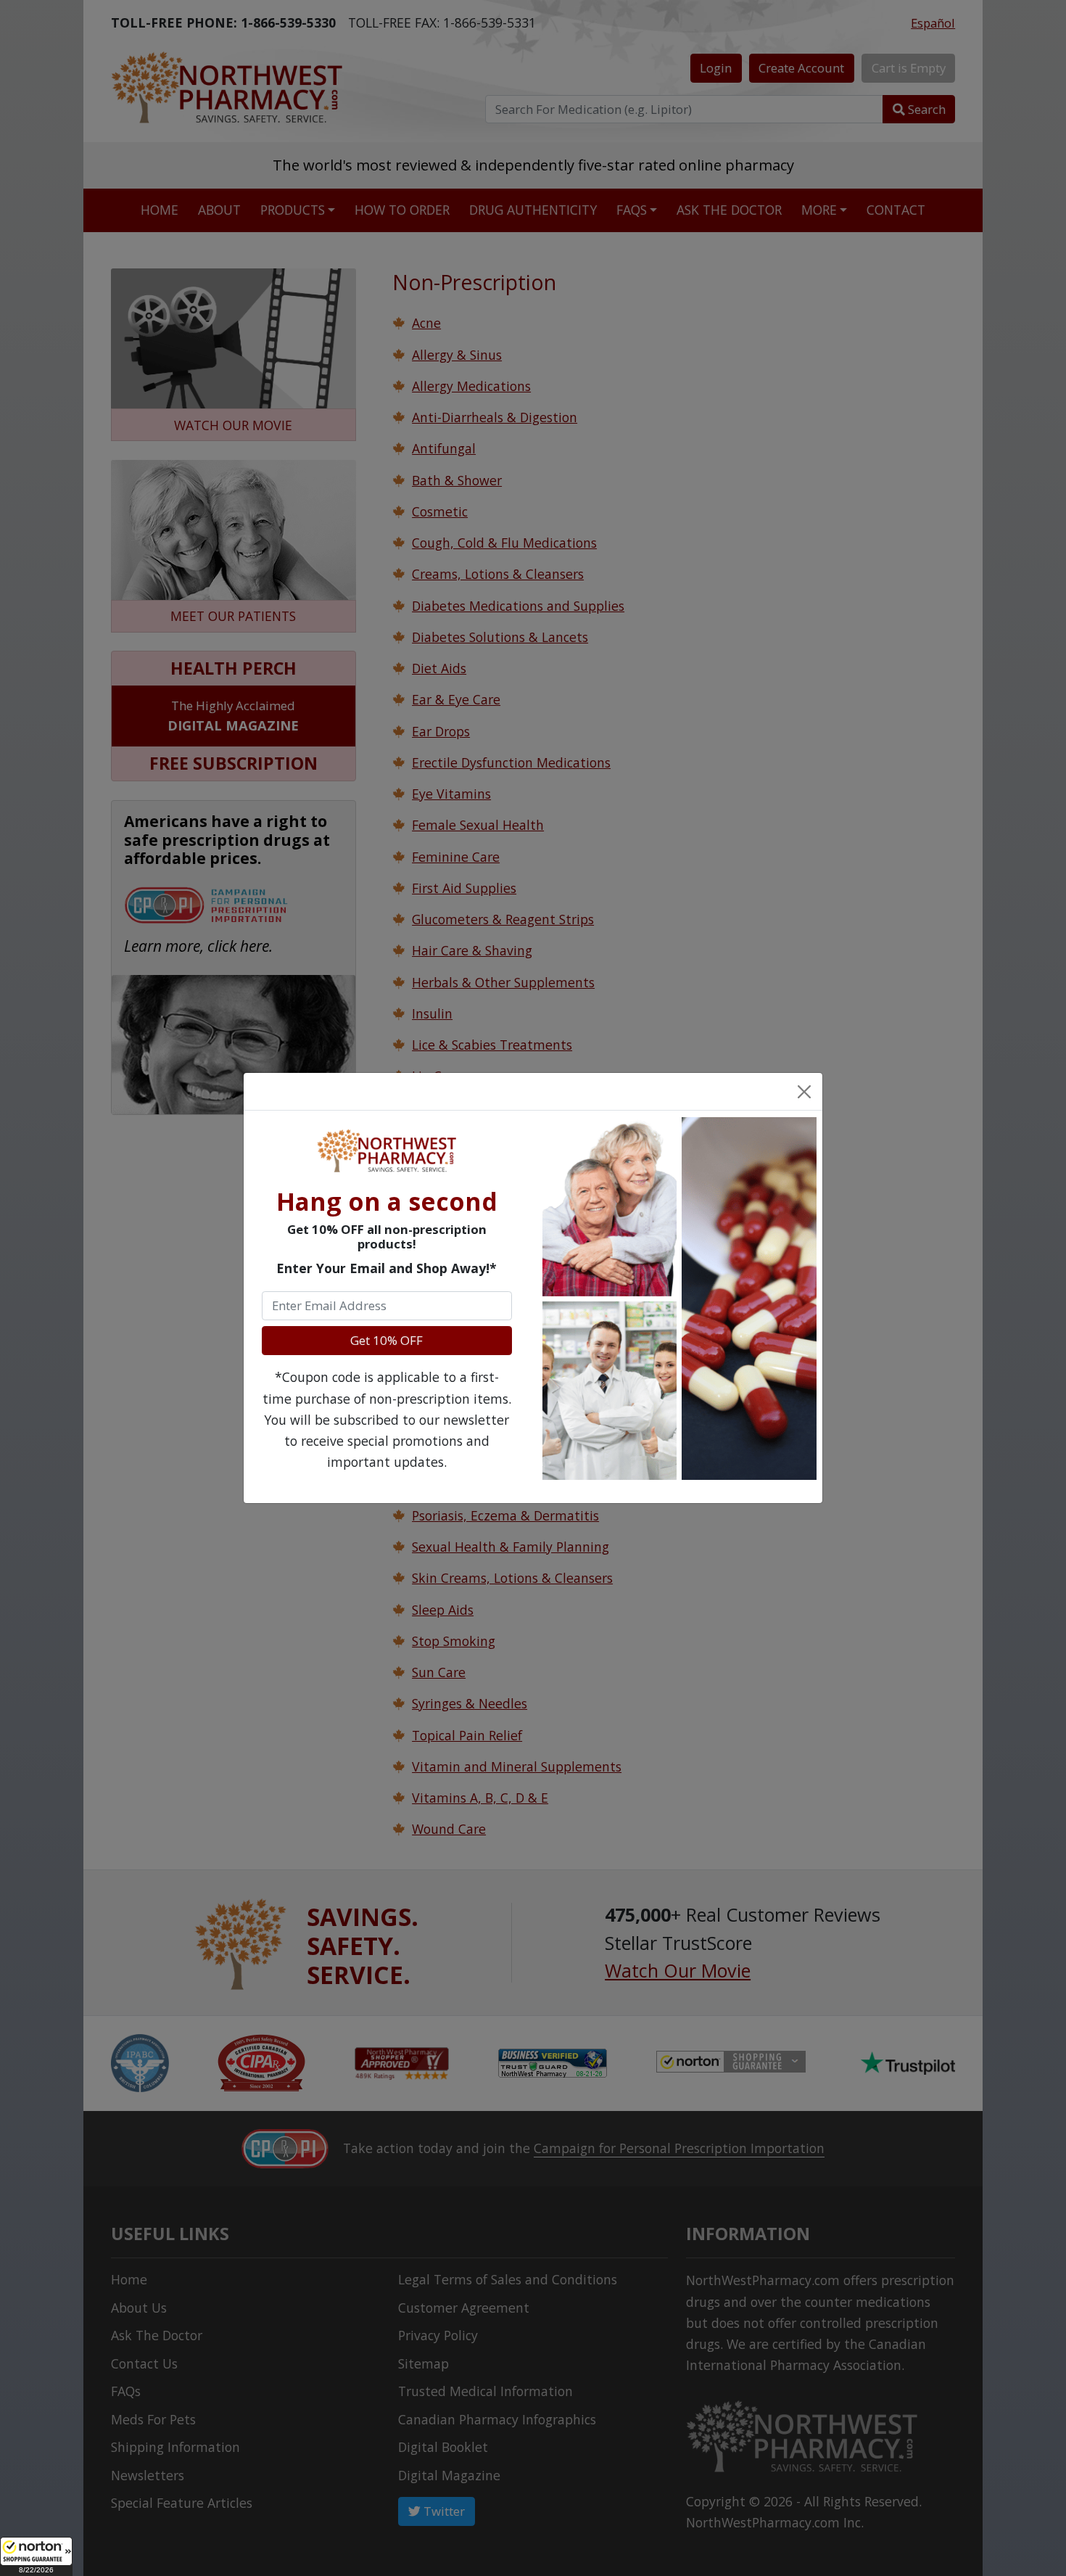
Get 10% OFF (387, 1340)
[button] (36, 2556)
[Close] (803, 1091)
